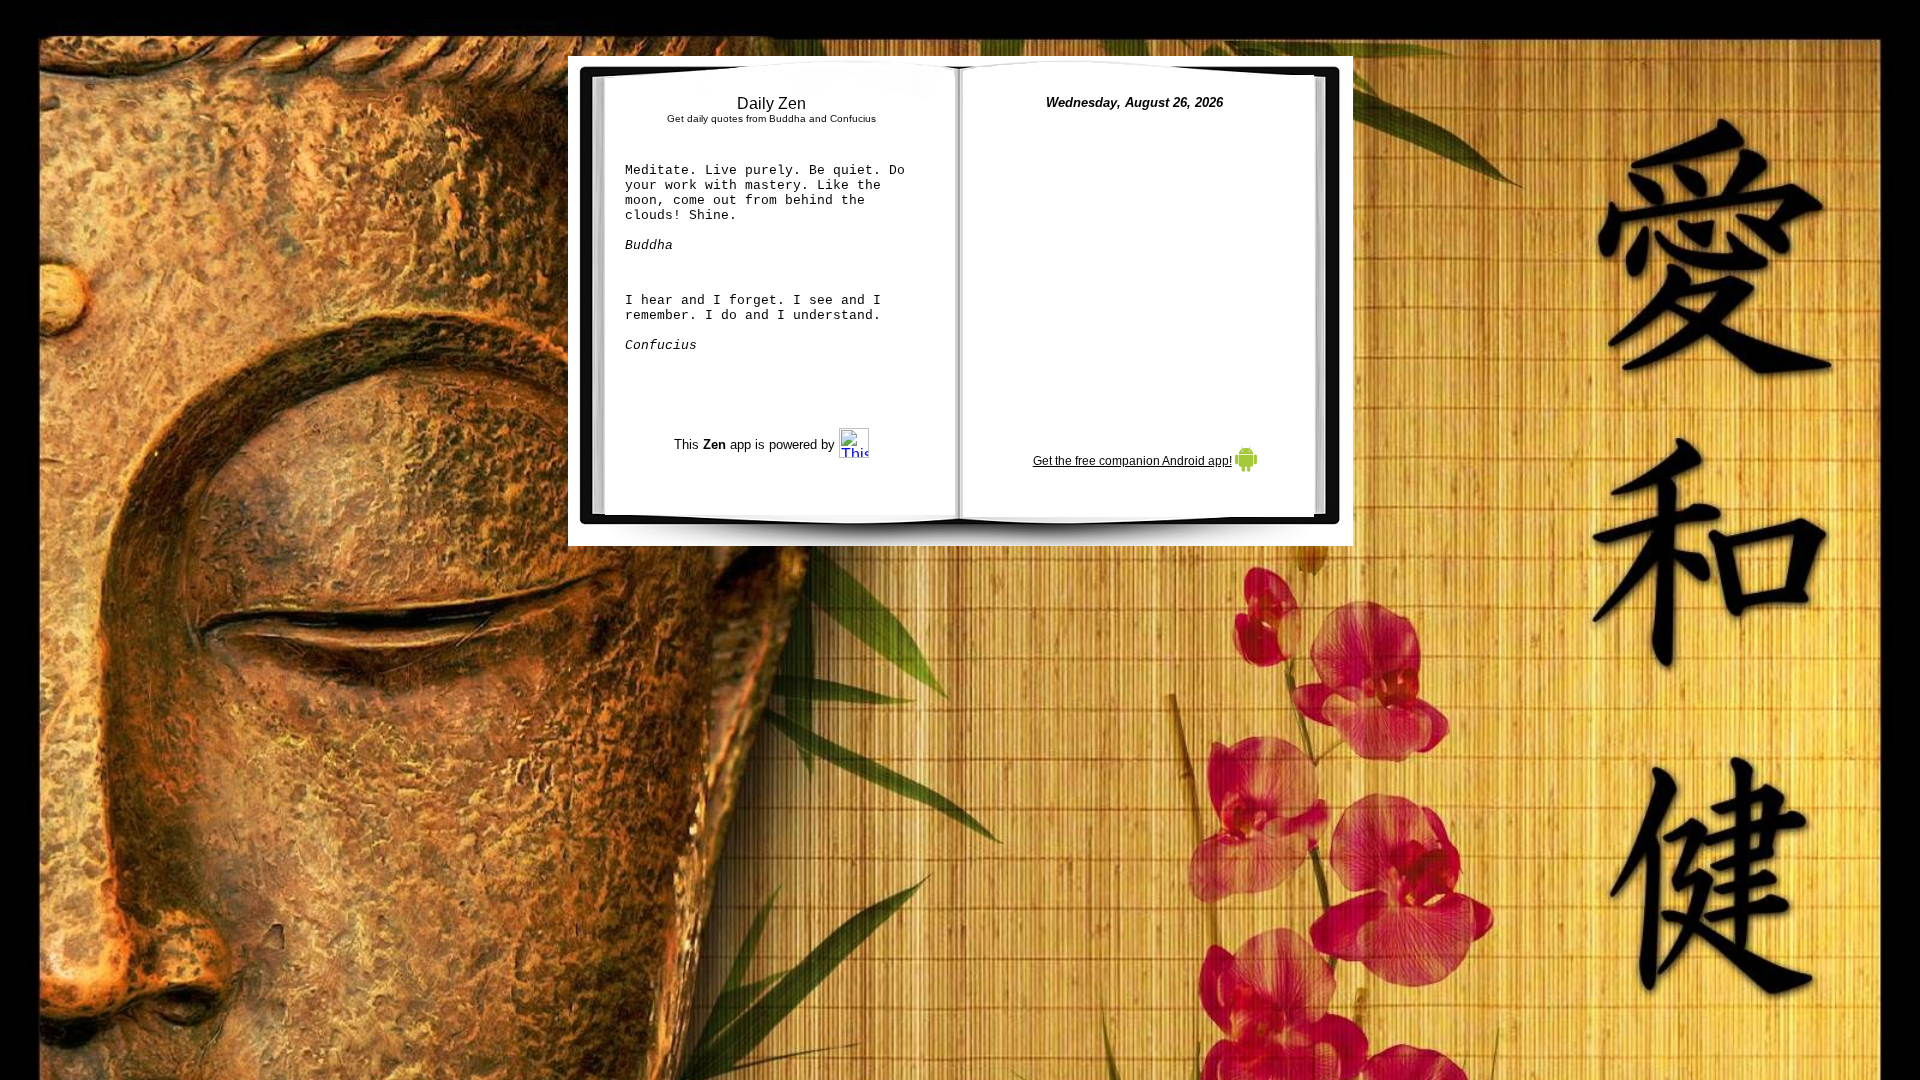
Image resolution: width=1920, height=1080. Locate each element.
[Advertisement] (1138, 268)
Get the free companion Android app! (1132, 461)
